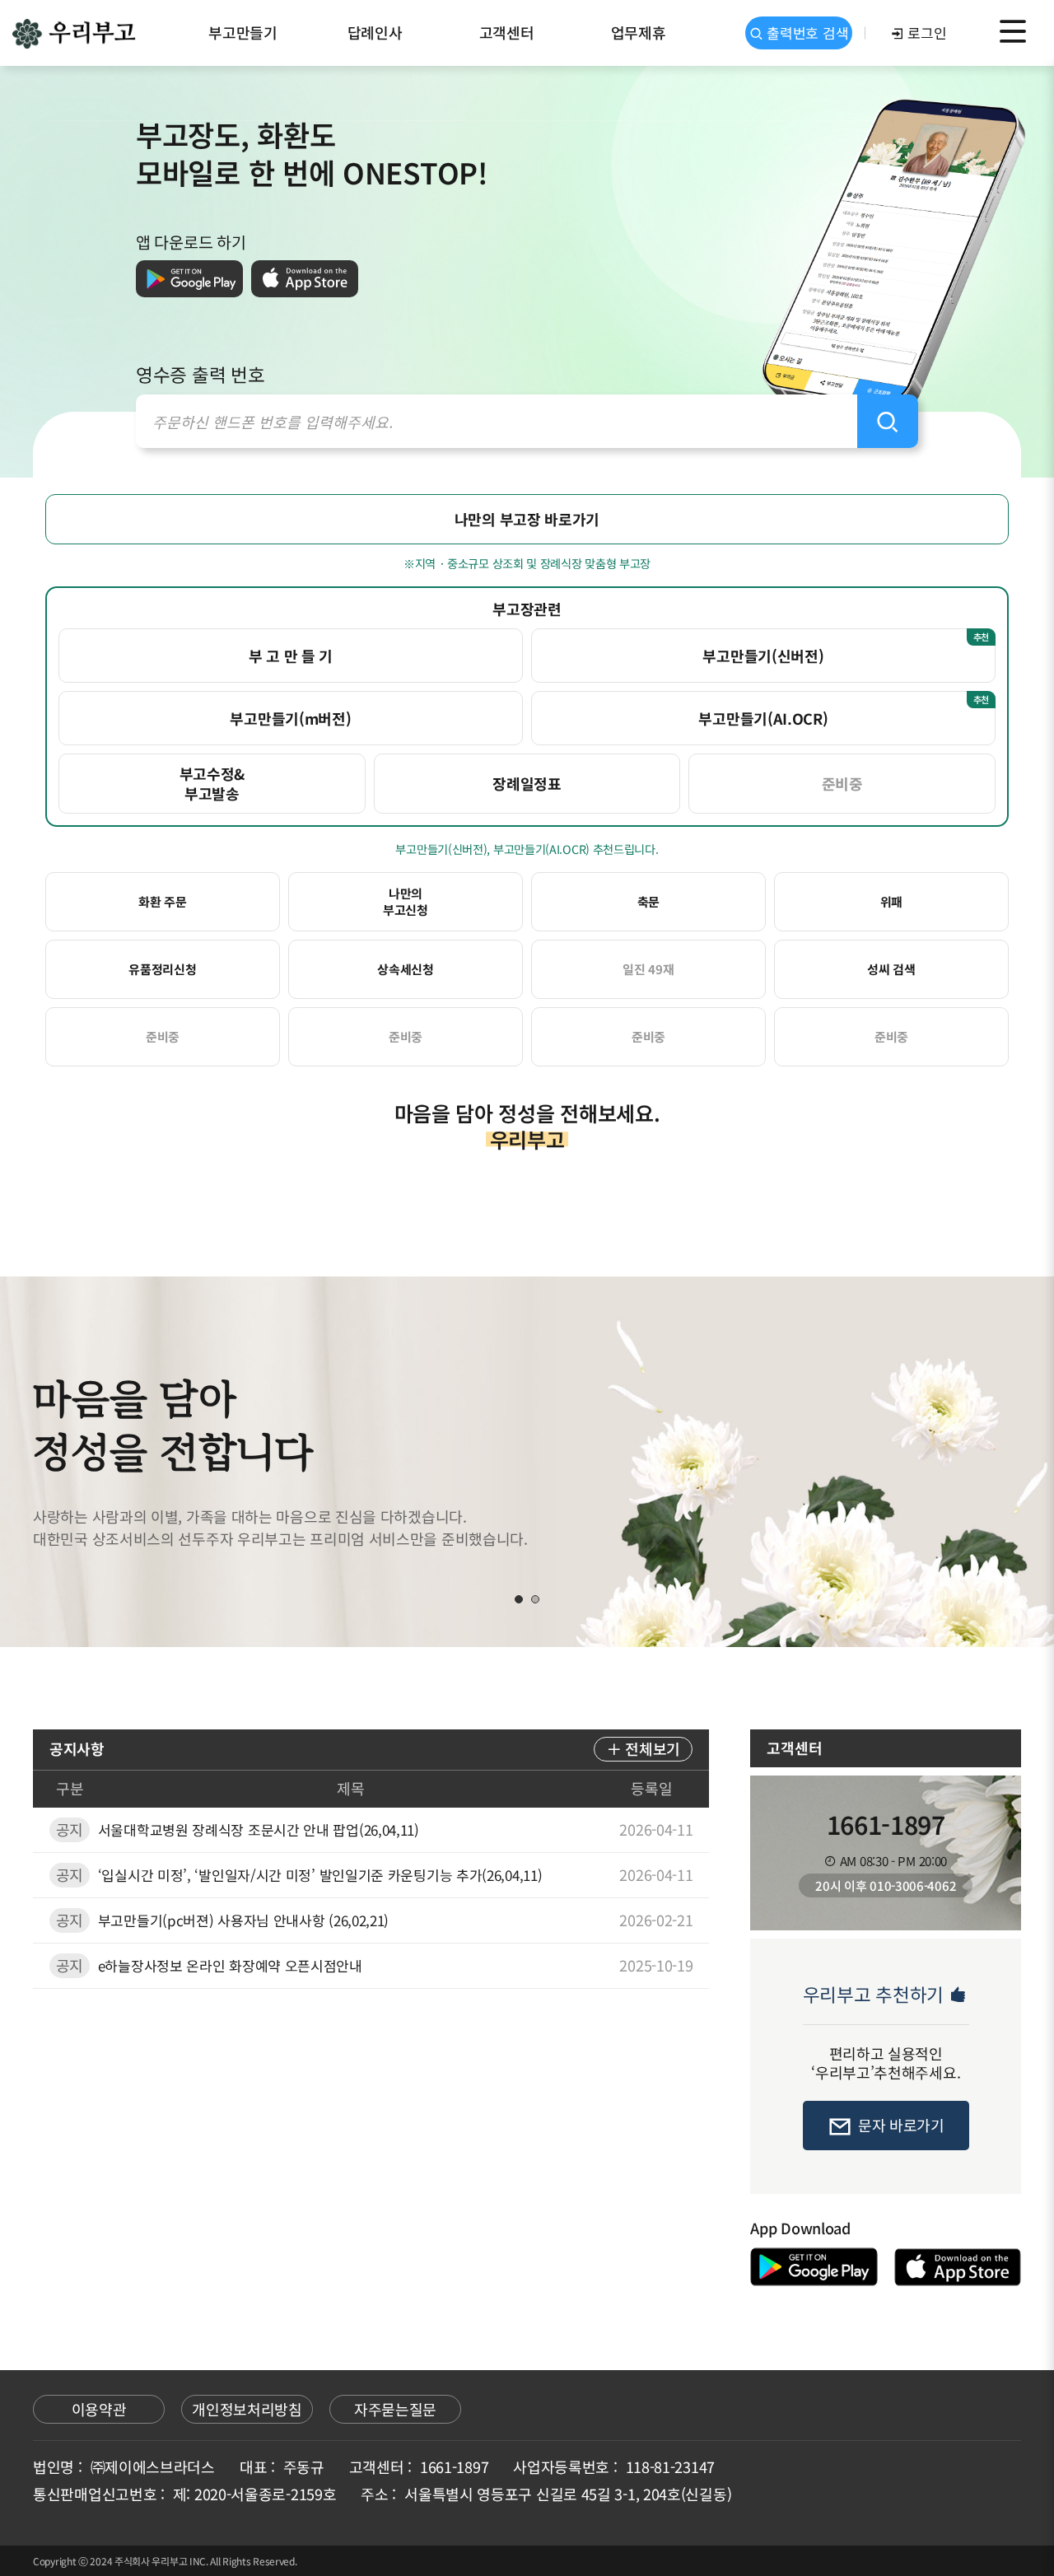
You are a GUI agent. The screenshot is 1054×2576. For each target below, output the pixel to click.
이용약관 (99, 2409)
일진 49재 (648, 969)
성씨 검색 (891, 969)
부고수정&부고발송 (212, 783)
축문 (648, 901)
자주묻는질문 (395, 2409)
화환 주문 (163, 901)
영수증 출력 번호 (200, 374)
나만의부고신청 (406, 901)
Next (992, 1462)
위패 (891, 901)
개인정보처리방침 (247, 2409)
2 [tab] (535, 1599)
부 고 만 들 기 (291, 656)
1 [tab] (519, 1599)
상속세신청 (406, 969)
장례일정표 (527, 783)
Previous (62, 1462)
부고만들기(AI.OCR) (844, 710)
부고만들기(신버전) (846, 648)
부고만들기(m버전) (290, 718)
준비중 (842, 783)
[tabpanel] (527, 1462)
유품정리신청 (162, 969)
